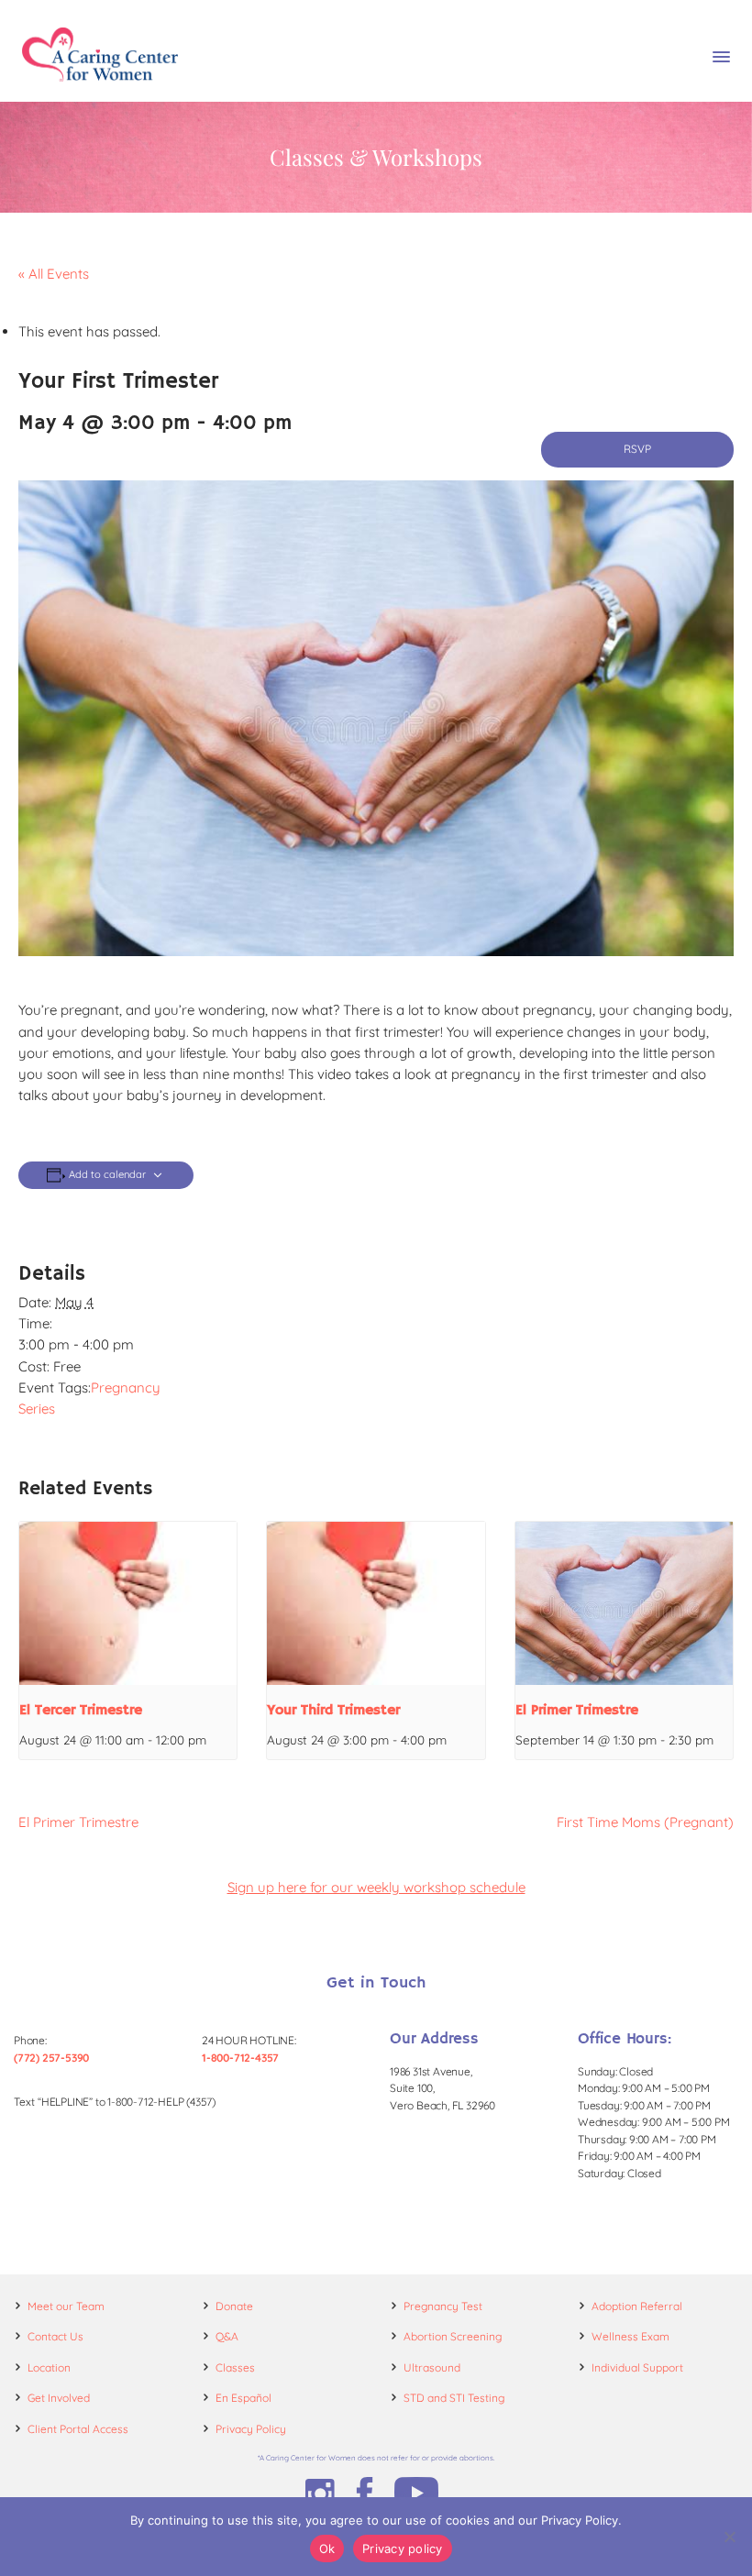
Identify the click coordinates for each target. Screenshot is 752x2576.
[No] (729, 2537)
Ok (327, 2548)
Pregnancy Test (443, 2306)
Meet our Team (66, 2306)
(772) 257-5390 (51, 2058)
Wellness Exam (630, 2336)
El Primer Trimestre (577, 1711)
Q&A (227, 2336)
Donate (234, 2306)
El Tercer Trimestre (81, 1711)
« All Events (54, 274)
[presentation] (128, 1603)
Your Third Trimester (333, 1711)
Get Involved (59, 2398)
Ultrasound (432, 2367)
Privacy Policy (251, 2429)
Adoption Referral (637, 2306)
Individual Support (637, 2367)
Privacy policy (403, 2548)
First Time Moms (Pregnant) (645, 1822)
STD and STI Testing (454, 2398)
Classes (235, 2367)
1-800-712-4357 (240, 2058)
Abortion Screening (453, 2336)
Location (49, 2367)
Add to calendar (107, 1175)
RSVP (637, 449)
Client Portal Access (78, 2429)
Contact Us (55, 2336)
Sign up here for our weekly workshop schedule (376, 1887)
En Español (243, 2398)
